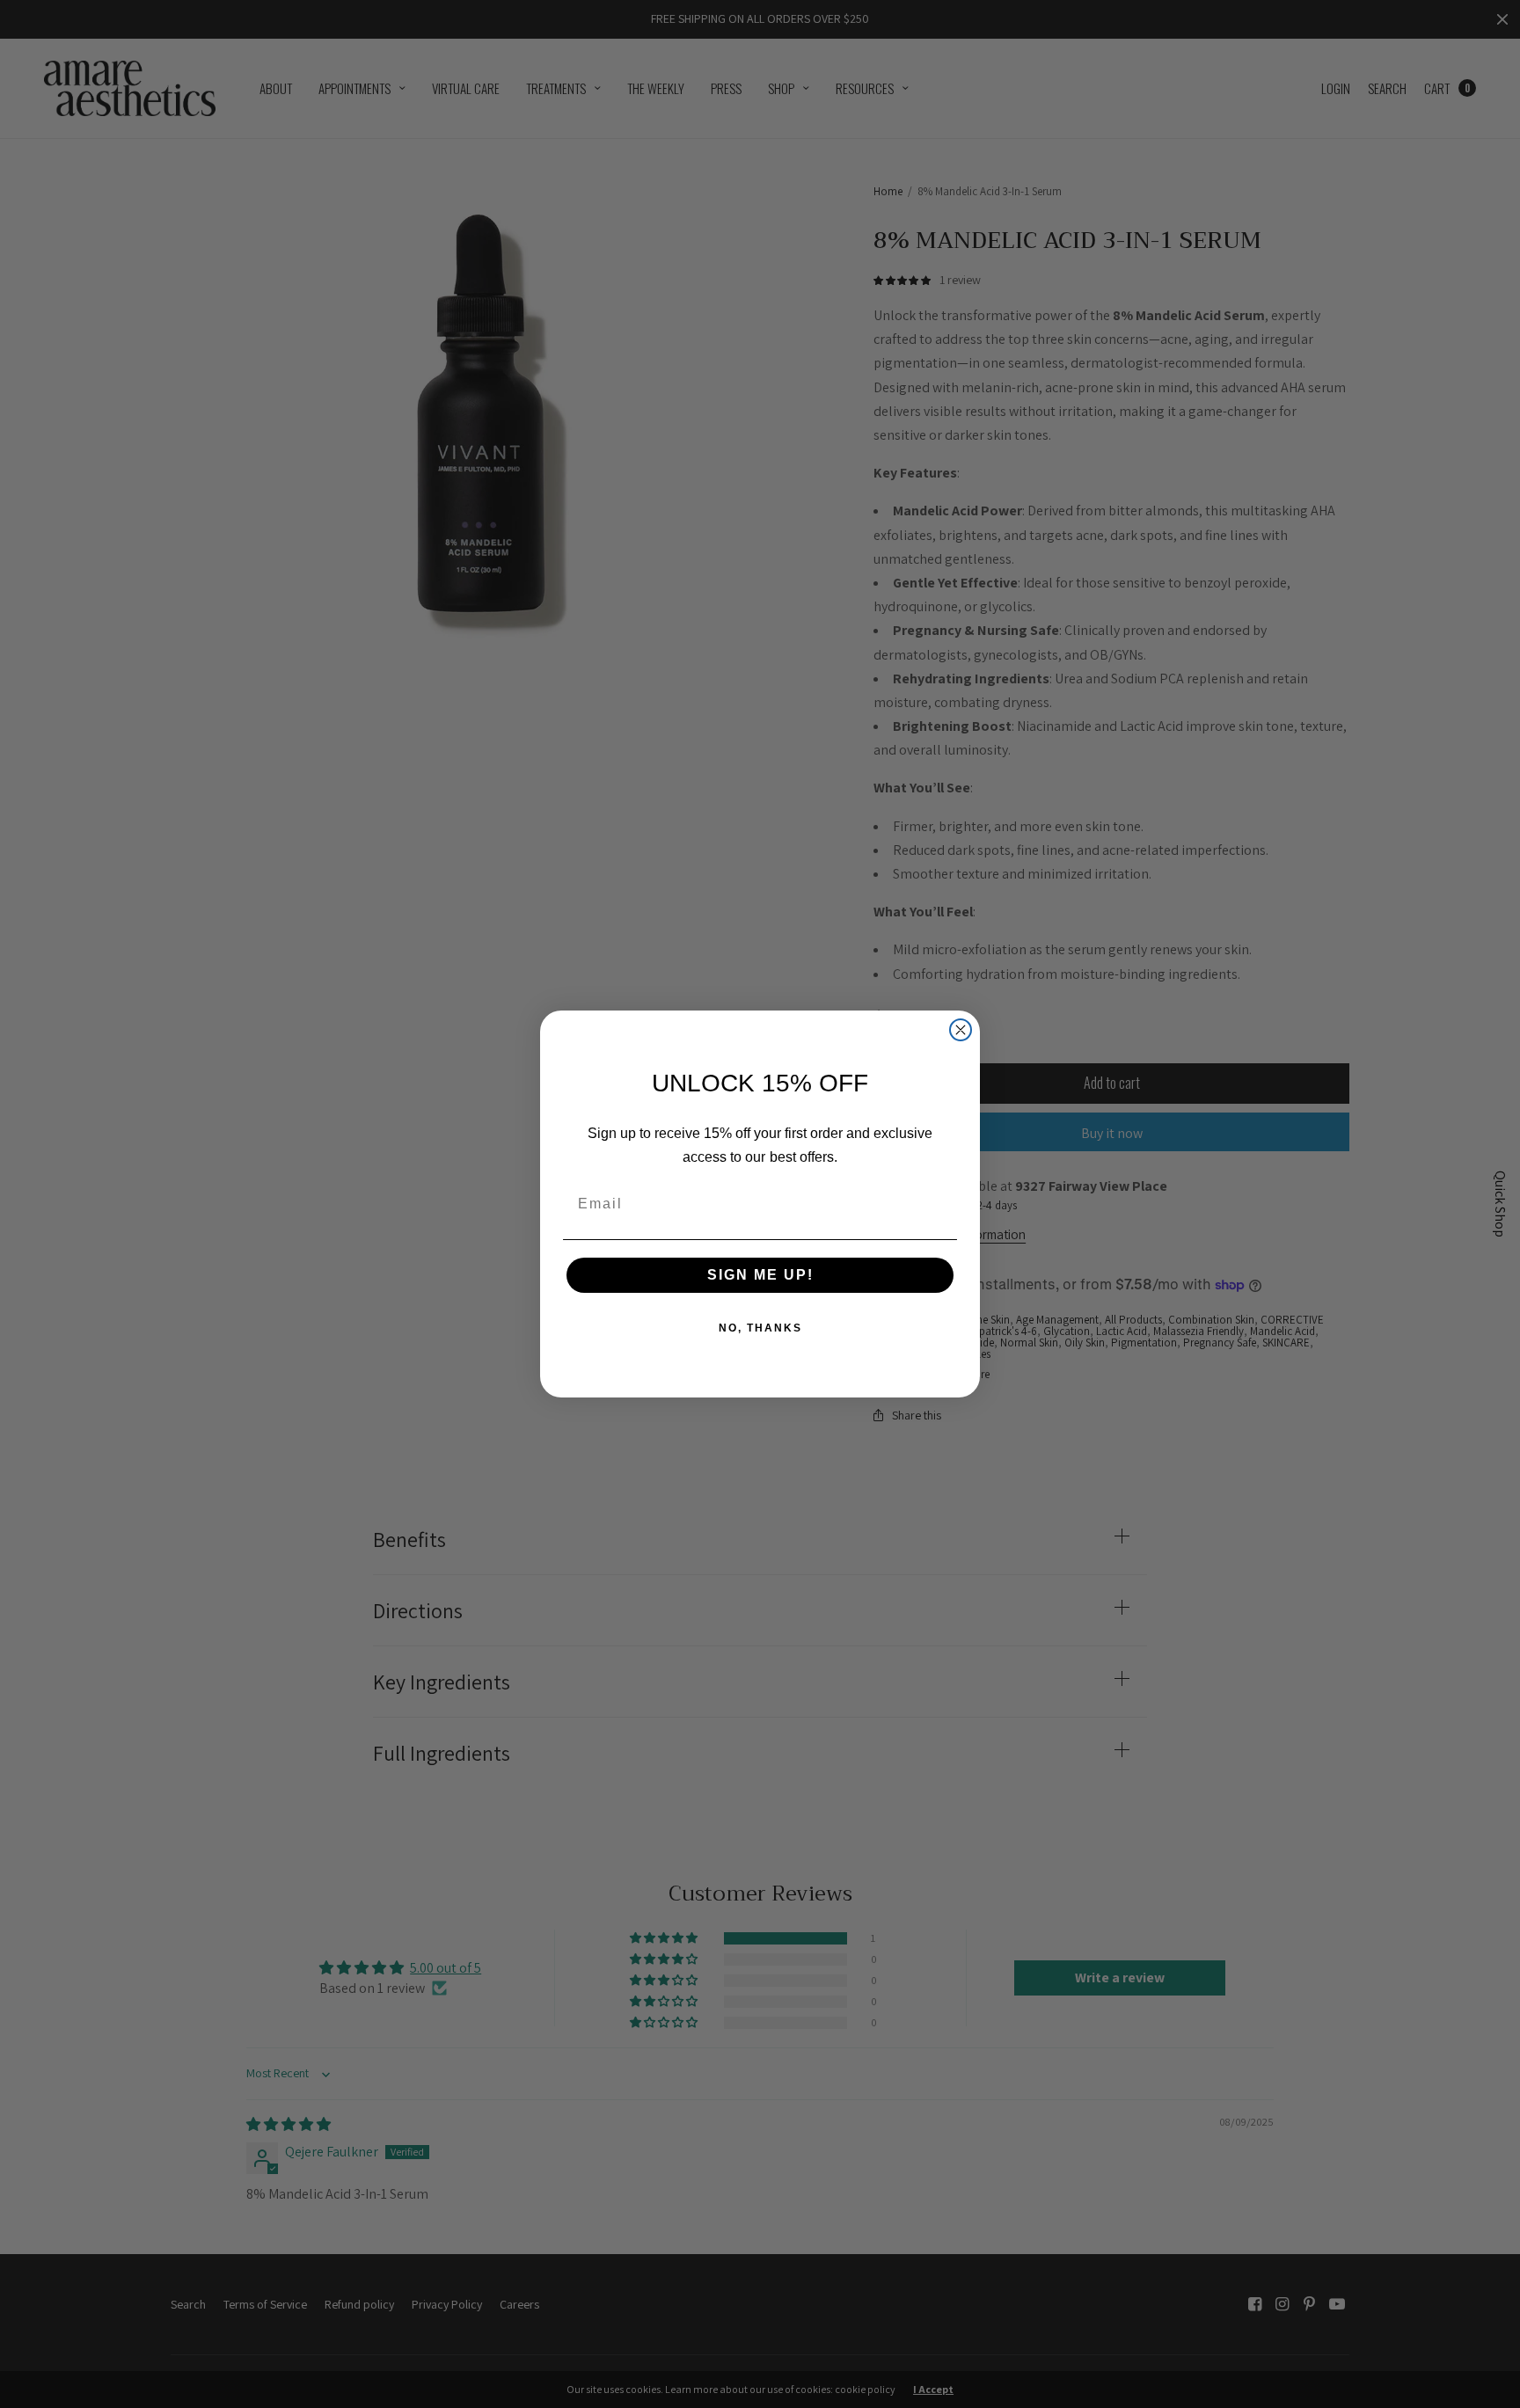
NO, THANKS (760, 1328)
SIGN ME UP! (760, 1275)
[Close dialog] (961, 1030)
